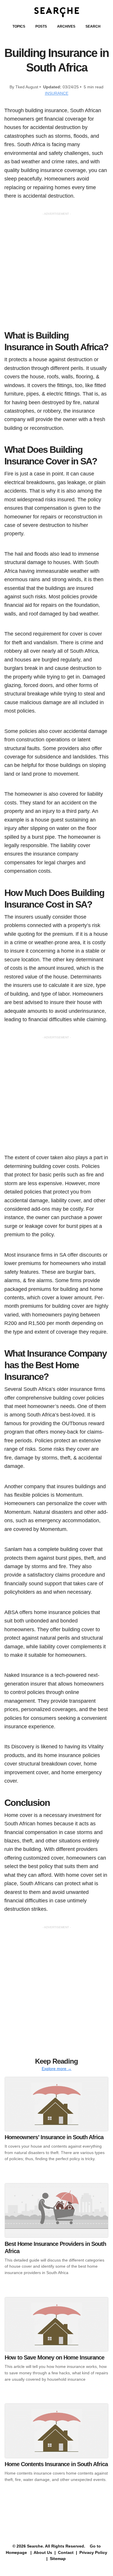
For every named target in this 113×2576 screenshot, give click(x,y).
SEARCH (93, 26)
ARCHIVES (66, 26)
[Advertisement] (57, 273)
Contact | (67, 2552)
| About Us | (43, 2552)
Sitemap (58, 2559)
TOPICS (19, 26)
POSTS (41, 26)
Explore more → (57, 2069)
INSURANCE (57, 93)
